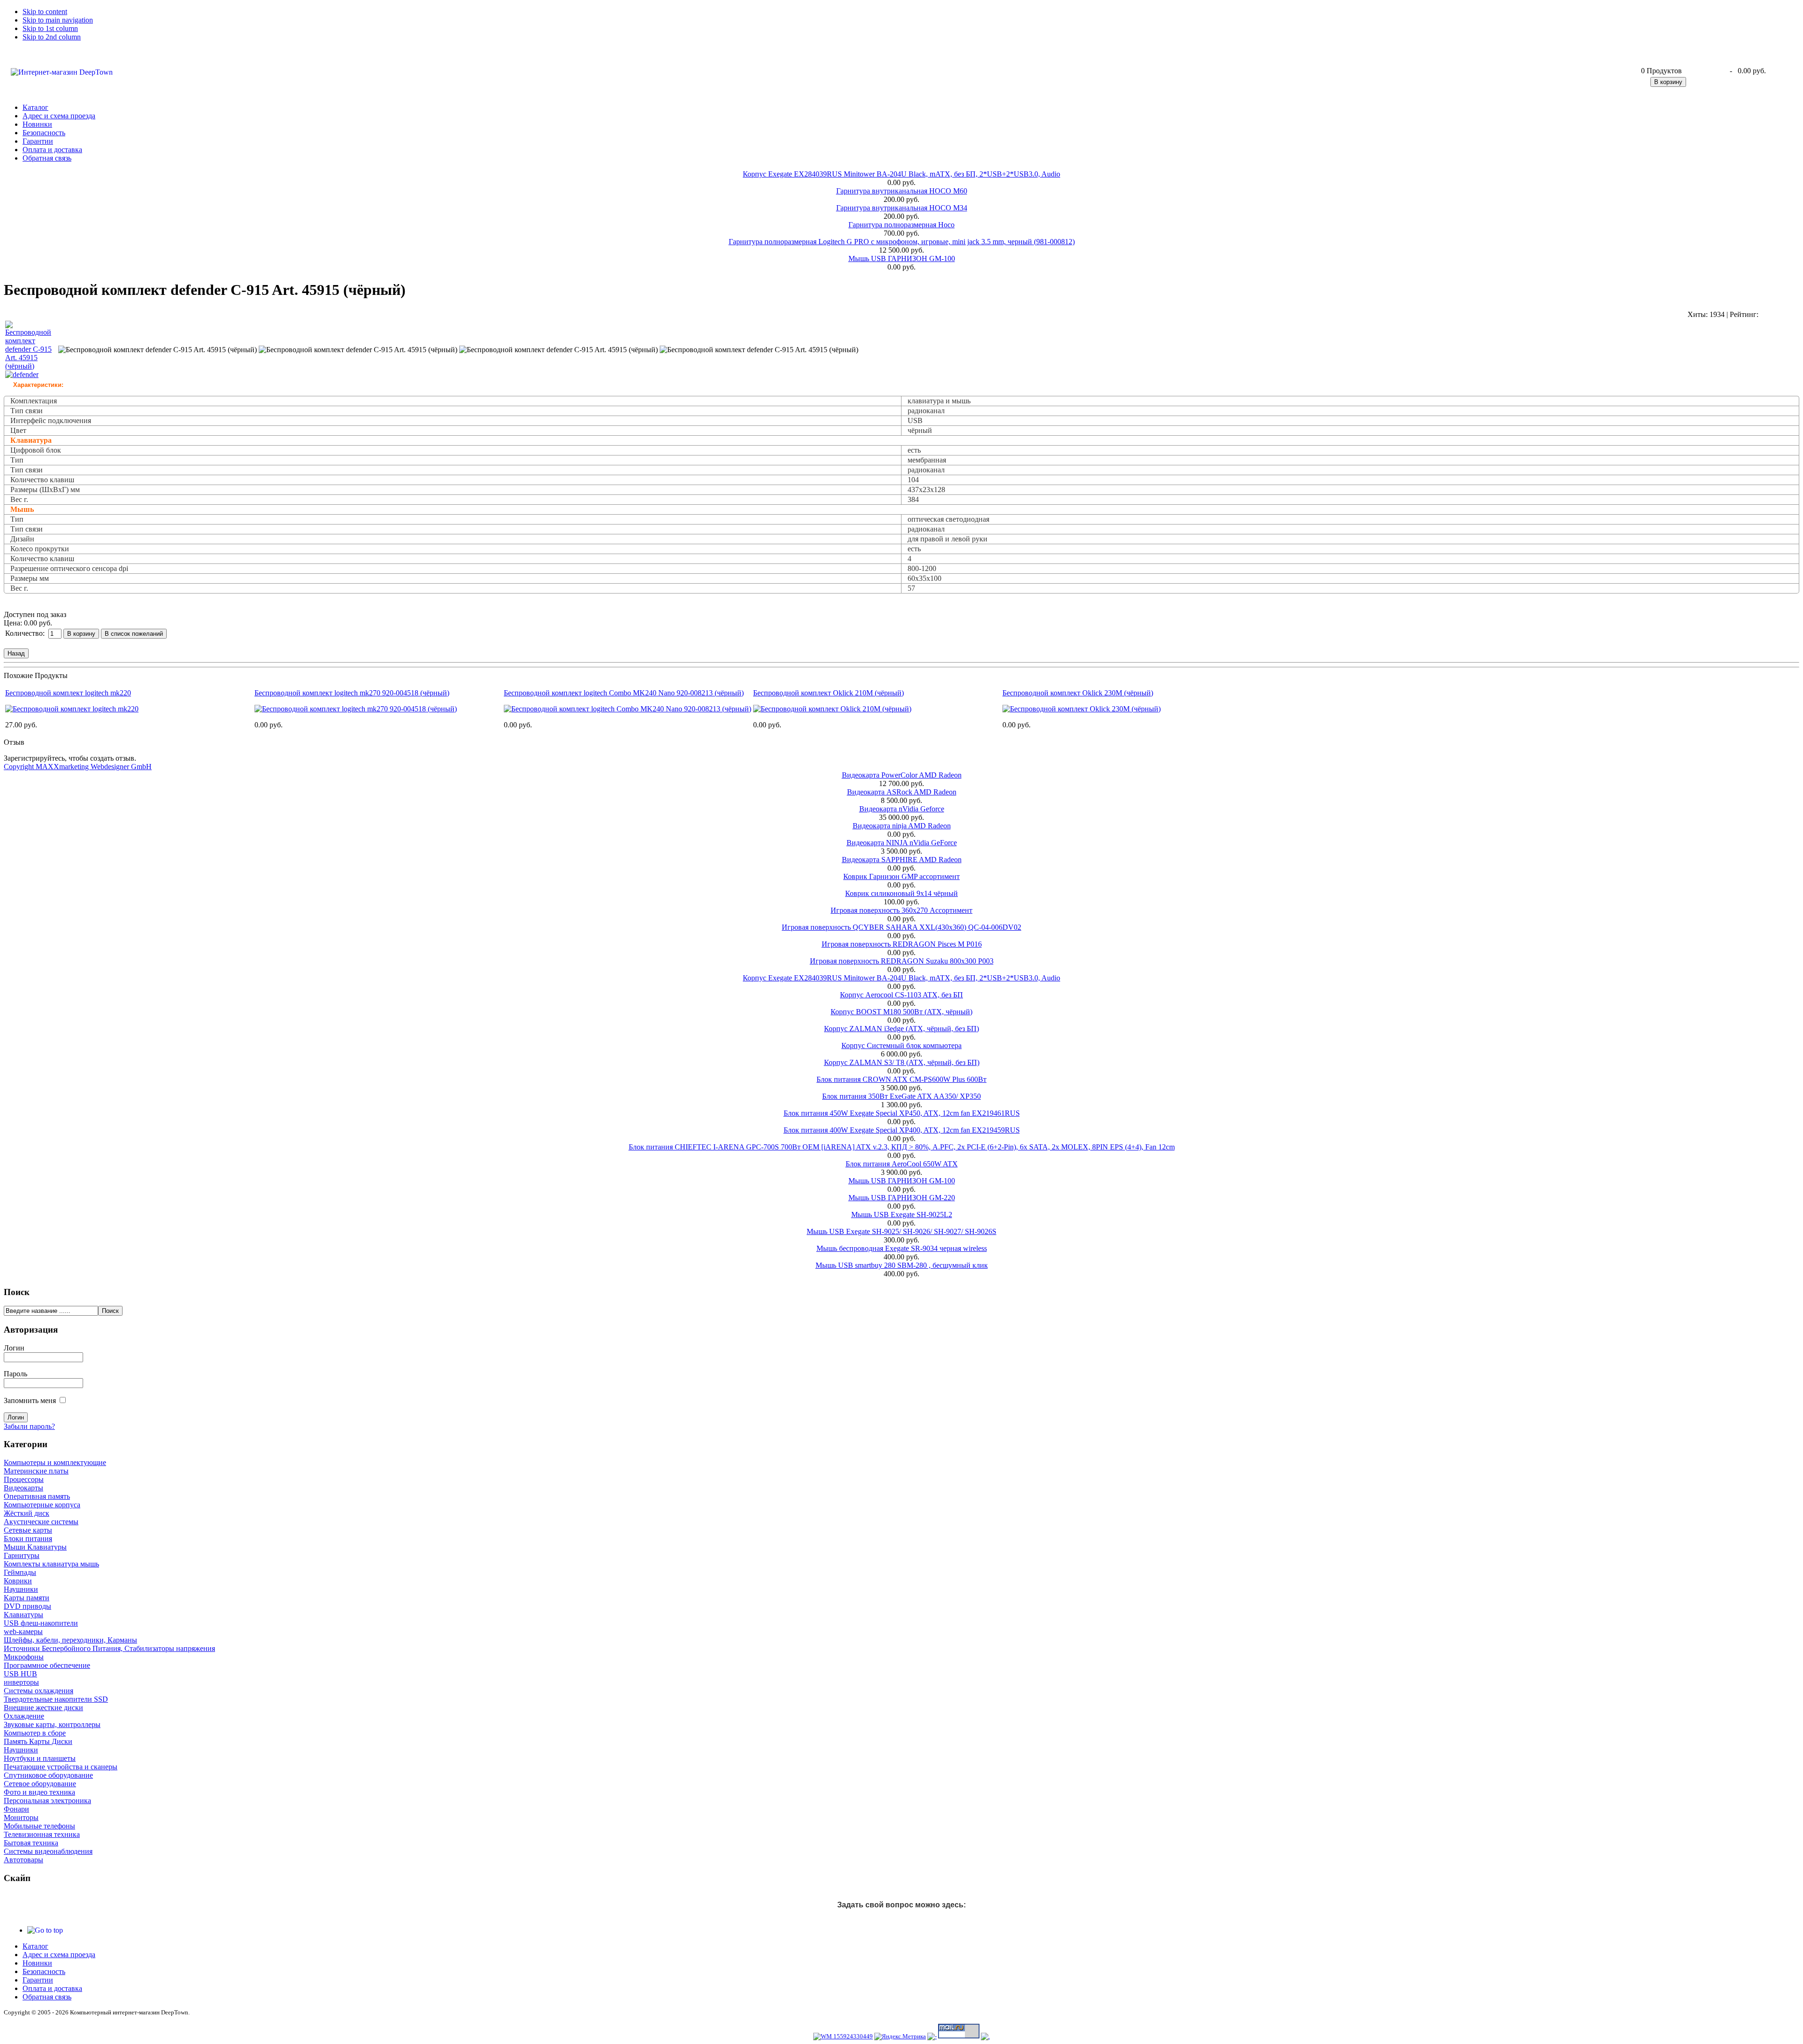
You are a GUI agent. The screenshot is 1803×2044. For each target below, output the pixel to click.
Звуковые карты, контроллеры (52, 1724)
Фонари (16, 1809)
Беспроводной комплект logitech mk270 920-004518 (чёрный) (352, 693)
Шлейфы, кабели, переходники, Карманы (70, 1640)
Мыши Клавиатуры (35, 1547)
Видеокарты (23, 1488)
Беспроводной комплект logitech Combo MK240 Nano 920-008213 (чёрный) (624, 693)
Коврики (18, 1581)
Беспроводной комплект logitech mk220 (68, 693)
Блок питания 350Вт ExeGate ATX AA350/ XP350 (901, 1096)
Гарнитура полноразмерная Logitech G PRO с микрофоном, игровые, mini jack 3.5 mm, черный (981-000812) (902, 242)
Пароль (15, 1374)
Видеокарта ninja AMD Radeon (902, 826)
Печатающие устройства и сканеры (61, 1767)
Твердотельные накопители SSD (56, 1699)
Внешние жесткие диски (43, 1708)
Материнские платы (36, 1471)
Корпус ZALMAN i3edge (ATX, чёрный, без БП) (901, 1029)
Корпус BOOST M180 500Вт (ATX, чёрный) (901, 1012)
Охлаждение (24, 1716)
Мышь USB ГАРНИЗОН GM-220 (902, 1198)
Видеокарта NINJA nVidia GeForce (902, 843)
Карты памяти (27, 1598)
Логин (14, 1348)
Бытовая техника (31, 1843)
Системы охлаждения (39, 1691)
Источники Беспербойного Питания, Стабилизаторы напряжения (109, 1648)
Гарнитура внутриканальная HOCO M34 (902, 208)
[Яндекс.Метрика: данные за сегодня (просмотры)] (900, 2036)
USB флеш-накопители (41, 1623)
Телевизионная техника (42, 1834)
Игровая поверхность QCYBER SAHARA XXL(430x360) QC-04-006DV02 (901, 927)
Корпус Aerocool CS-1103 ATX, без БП (901, 995)
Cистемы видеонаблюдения (48, 1851)
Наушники (21, 1589)
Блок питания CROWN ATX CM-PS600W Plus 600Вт (901, 1079)
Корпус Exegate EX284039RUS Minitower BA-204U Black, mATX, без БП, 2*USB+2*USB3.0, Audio (901, 174)
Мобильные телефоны (39, 1826)
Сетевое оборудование (40, 1784)
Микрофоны (24, 1657)
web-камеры (23, 1631)
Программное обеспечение (47, 1665)
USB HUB (20, 1674)
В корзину (1668, 82)
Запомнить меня (30, 1400)
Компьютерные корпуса (42, 1505)
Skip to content (45, 12)
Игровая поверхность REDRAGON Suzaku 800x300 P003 (902, 961)
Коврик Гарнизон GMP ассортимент (901, 876)
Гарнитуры (22, 1555)
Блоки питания (28, 1539)
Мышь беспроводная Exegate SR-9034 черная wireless (902, 1248)
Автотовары (23, 1860)
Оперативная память (37, 1496)
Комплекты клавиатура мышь (51, 1564)
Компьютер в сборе (35, 1733)
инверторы (21, 1682)
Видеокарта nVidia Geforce (902, 809)
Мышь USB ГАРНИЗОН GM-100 (902, 258)
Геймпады (20, 1572)
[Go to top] (45, 1930)
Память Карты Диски (38, 1741)
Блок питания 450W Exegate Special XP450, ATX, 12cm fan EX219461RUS (902, 1113)
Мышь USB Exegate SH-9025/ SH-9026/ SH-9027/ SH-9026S (901, 1231)
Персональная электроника (47, 1801)
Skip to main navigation (58, 20)
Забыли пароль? (29, 1426)
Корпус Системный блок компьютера (901, 1045)
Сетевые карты (28, 1530)
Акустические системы (41, 1522)
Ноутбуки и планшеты (40, 1758)
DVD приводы (27, 1606)
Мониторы (21, 1817)
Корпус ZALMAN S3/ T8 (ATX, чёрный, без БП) (902, 1062)
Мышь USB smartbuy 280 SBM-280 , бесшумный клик (902, 1265)
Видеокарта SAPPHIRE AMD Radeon (902, 860)
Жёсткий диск (27, 1513)
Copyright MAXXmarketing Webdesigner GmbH (78, 767)
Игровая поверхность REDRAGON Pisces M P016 (902, 944)
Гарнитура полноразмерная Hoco (901, 225)
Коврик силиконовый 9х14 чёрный (901, 893)
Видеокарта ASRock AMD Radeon (902, 792)
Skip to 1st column (50, 28)
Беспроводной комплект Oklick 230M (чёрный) (1078, 693)
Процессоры (24, 1479)
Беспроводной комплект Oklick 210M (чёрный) (828, 693)
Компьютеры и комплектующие (55, 1462)
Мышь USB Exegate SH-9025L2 (902, 1215)
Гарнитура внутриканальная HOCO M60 (902, 191)
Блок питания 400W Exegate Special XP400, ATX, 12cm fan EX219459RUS (902, 1130)
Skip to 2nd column (52, 37)
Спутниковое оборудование (48, 1775)
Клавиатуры (23, 1615)
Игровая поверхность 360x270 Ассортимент (901, 910)
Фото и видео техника (39, 1792)
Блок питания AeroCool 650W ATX (902, 1164)
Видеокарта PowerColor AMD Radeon (902, 775)
